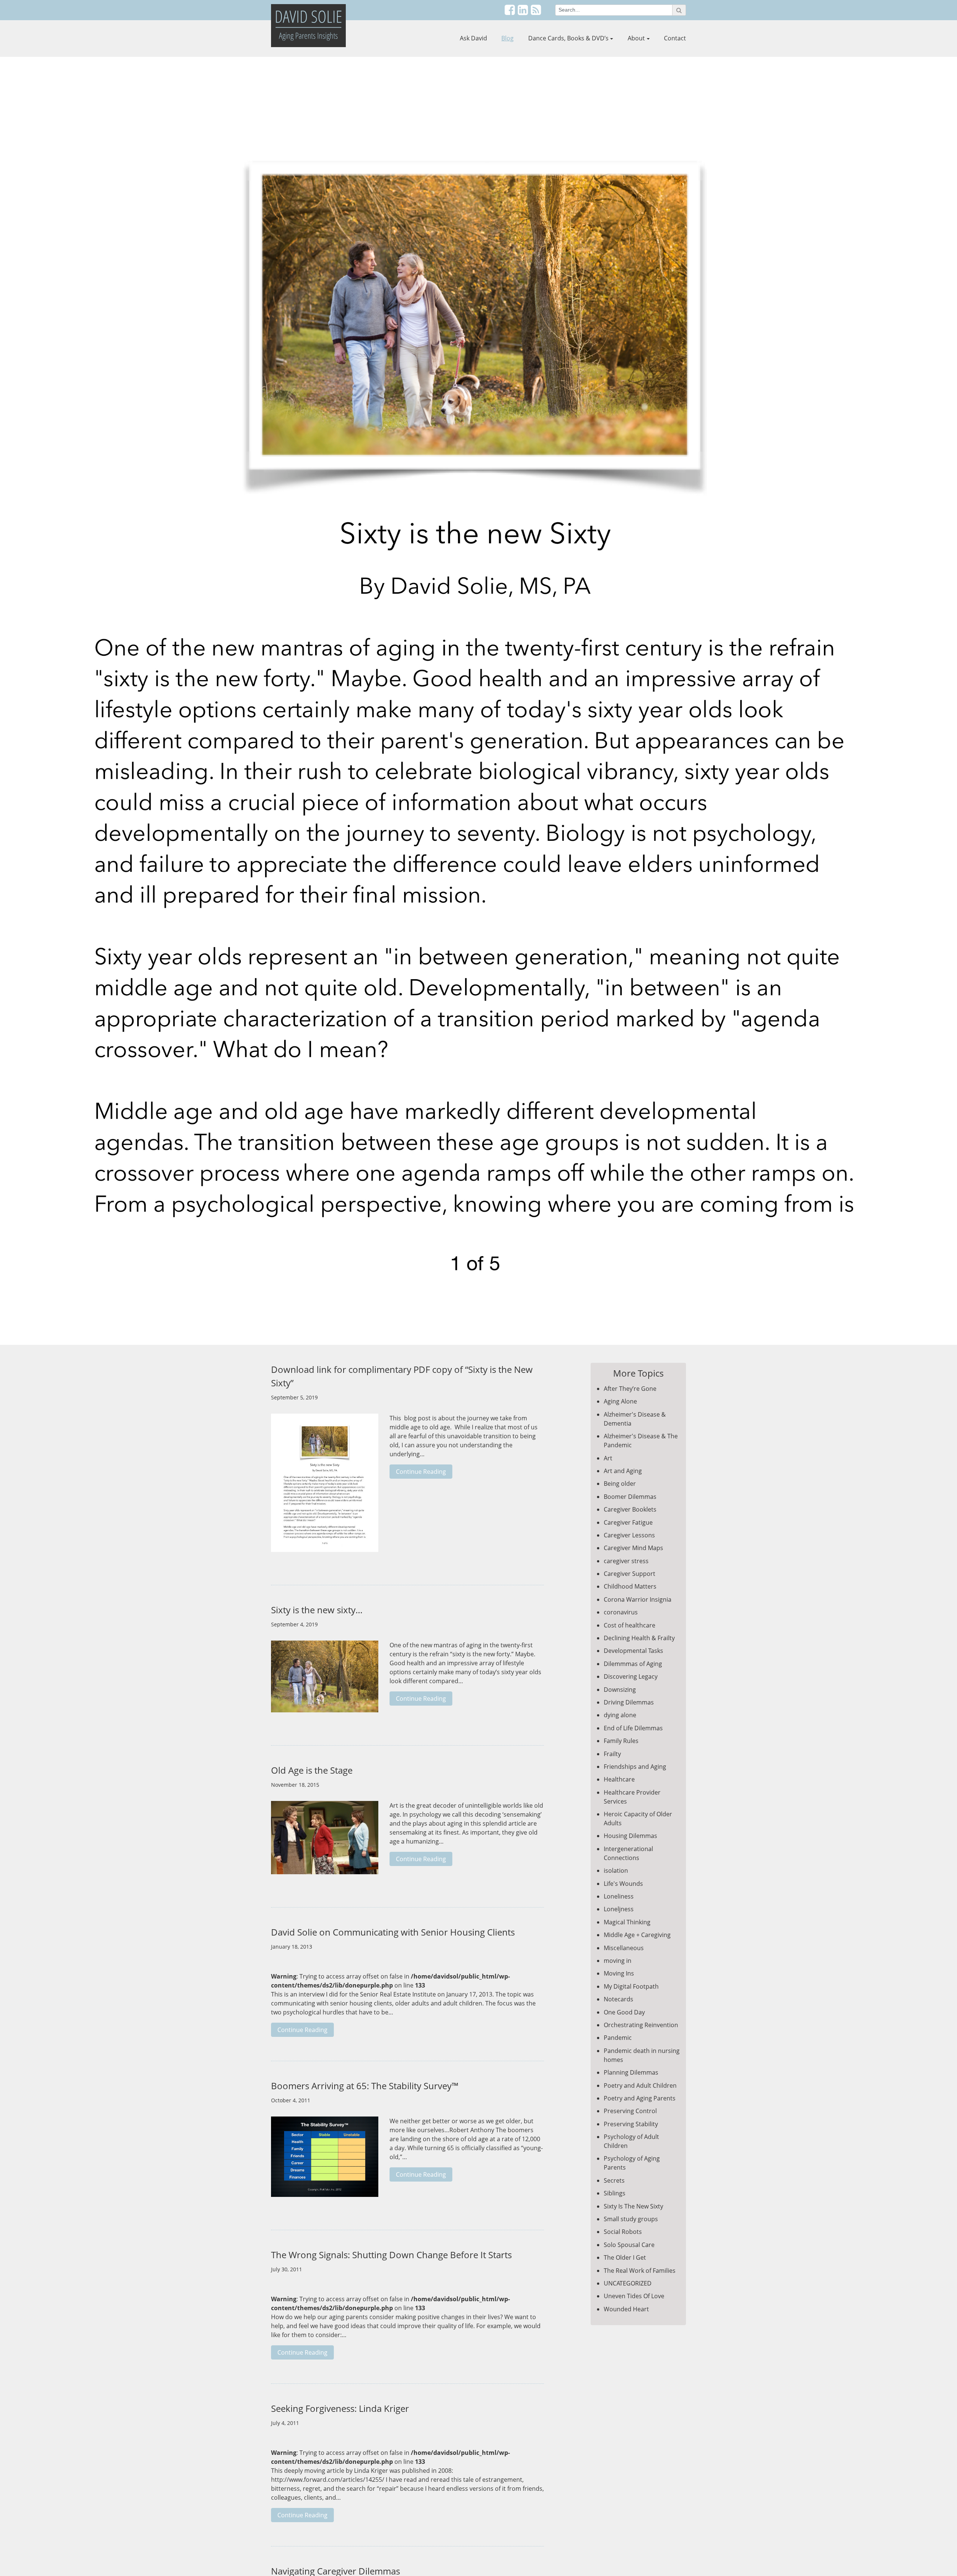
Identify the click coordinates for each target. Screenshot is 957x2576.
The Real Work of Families (640, 2271)
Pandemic (618, 2038)
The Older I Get (625, 2257)
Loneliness (619, 1896)
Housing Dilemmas (630, 1836)
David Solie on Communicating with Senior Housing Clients (393, 1932)
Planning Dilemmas (631, 2072)
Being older (620, 1484)
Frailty (612, 1754)
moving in (618, 1961)
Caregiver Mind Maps (633, 1548)
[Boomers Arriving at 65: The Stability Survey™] (325, 2161)
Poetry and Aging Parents (640, 2098)
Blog (507, 38)
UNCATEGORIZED (628, 2283)
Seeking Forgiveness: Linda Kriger (340, 2408)
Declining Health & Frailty (639, 1638)
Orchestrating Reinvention (641, 2025)
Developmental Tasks (633, 1651)
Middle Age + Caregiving (637, 1935)
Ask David (473, 38)
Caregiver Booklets (630, 1509)
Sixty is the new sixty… (317, 1610)
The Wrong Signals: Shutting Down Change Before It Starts (391, 2255)
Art (608, 1458)
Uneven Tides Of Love (634, 2296)
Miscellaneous (624, 1948)
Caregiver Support (630, 1574)
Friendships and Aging (635, 1767)
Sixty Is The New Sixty (633, 2206)
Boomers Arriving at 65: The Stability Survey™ (365, 2086)
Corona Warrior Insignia (638, 1599)
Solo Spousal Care (629, 2245)
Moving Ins (619, 1973)
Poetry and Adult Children (640, 2085)
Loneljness (619, 1909)
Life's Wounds (623, 1884)
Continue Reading (421, 1472)
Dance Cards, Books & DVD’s (568, 38)
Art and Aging (623, 1471)
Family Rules (621, 1741)
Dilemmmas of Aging (633, 1664)
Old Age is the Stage (312, 1770)
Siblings (615, 2193)
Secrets (614, 2180)
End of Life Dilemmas (633, 1728)
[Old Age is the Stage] (325, 1841)
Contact (675, 38)
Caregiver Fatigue (628, 1522)
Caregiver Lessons (629, 1535)
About (636, 38)
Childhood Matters (630, 1586)
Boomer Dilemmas (630, 1497)
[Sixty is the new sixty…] (325, 1680)
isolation (616, 1870)
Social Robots (623, 2232)
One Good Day (624, 2012)
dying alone (620, 1715)
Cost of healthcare (630, 1625)
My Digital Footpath (631, 1986)
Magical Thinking (627, 1922)
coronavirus (621, 1612)
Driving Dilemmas (629, 1702)
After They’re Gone (630, 1389)
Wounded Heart (626, 2309)
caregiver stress (626, 1561)
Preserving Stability (631, 2124)
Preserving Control (630, 2111)
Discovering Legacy (631, 1676)
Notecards (618, 1999)
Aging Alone (620, 1401)
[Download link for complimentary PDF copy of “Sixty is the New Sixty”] (325, 1487)
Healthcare (619, 1779)
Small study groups (631, 2219)
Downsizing (620, 1690)
